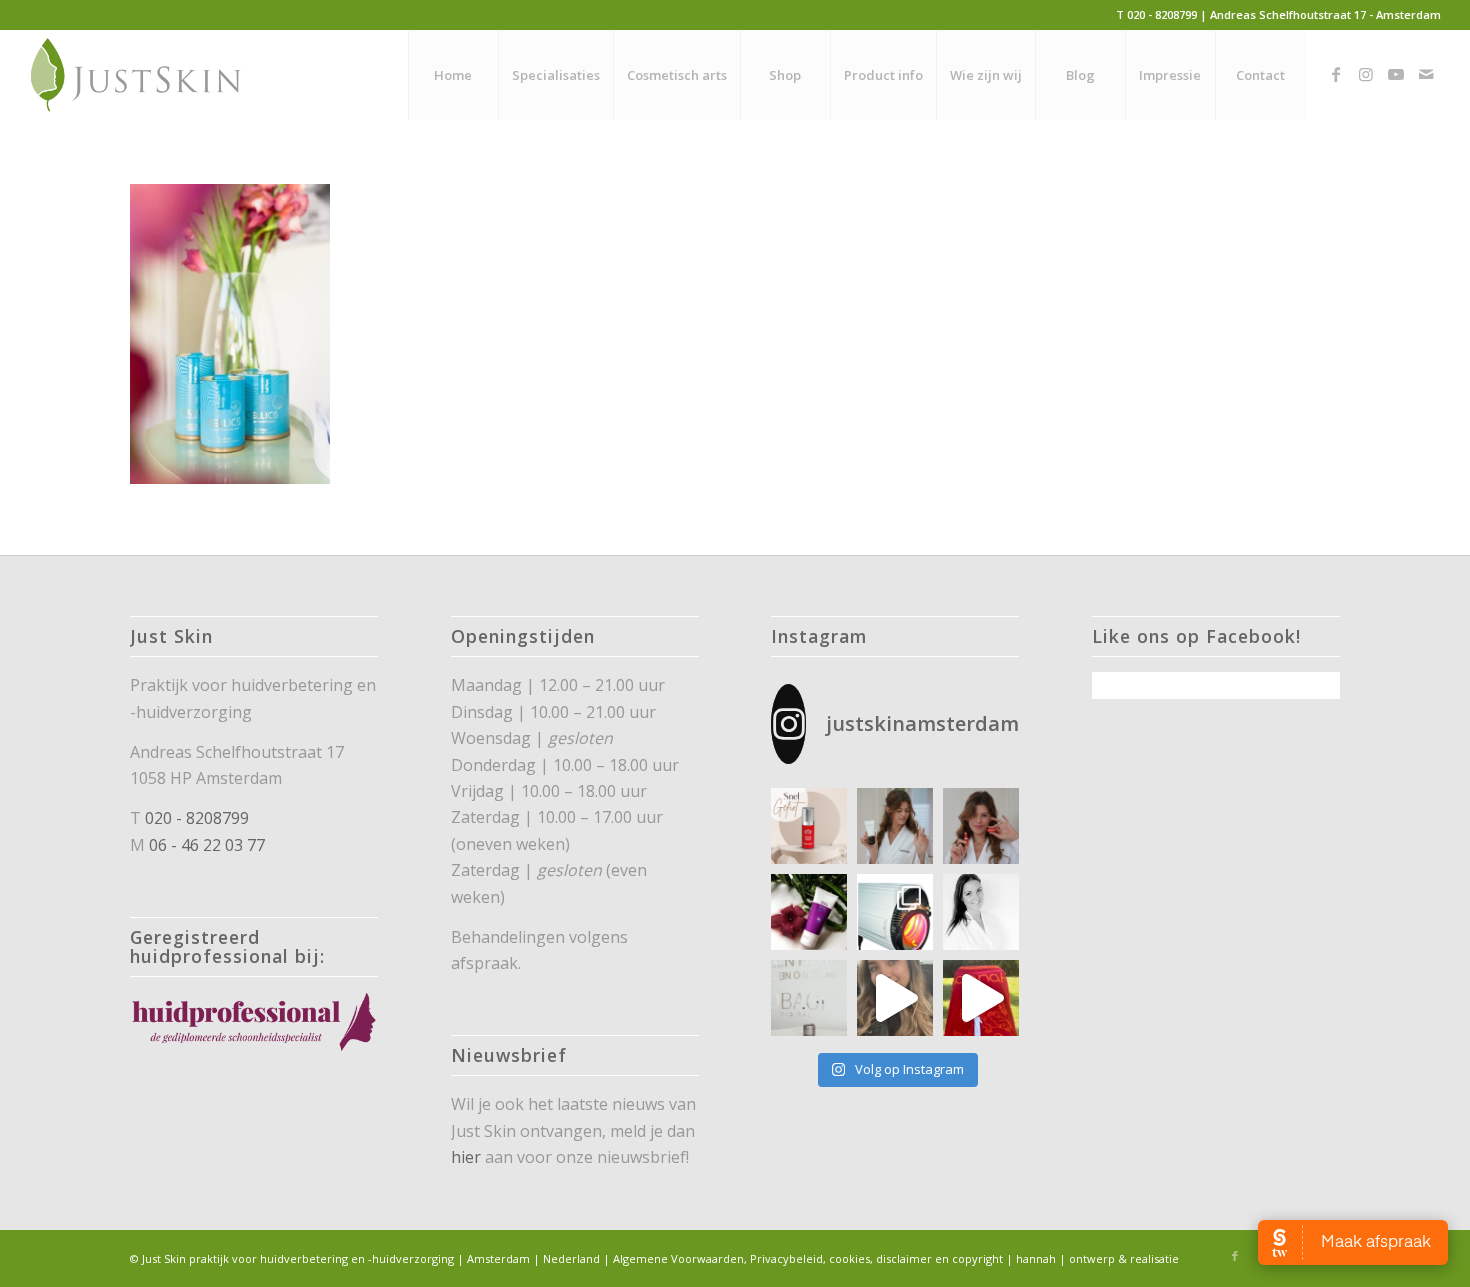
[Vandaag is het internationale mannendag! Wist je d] (809, 826)
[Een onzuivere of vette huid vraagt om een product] (895, 826)
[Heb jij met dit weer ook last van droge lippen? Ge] (981, 826)
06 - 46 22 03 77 (207, 845)
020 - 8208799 (197, 818)
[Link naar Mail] (1426, 74)
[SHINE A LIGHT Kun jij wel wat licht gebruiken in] (895, 912)
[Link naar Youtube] (1396, 74)
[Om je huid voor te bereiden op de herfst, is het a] (809, 998)
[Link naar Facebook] (1336, 74)
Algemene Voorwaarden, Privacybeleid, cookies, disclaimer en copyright (808, 1258)
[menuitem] (453, 75)
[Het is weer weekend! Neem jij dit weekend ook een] (809, 912)
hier (466, 1157)
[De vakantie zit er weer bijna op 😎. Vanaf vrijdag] (981, 998)
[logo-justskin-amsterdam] (136, 75)
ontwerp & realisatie (1124, 1258)
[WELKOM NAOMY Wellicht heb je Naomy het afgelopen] (895, 998)
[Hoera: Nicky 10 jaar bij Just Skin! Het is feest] (981, 912)
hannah (1036, 1258)
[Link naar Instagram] (1366, 74)
